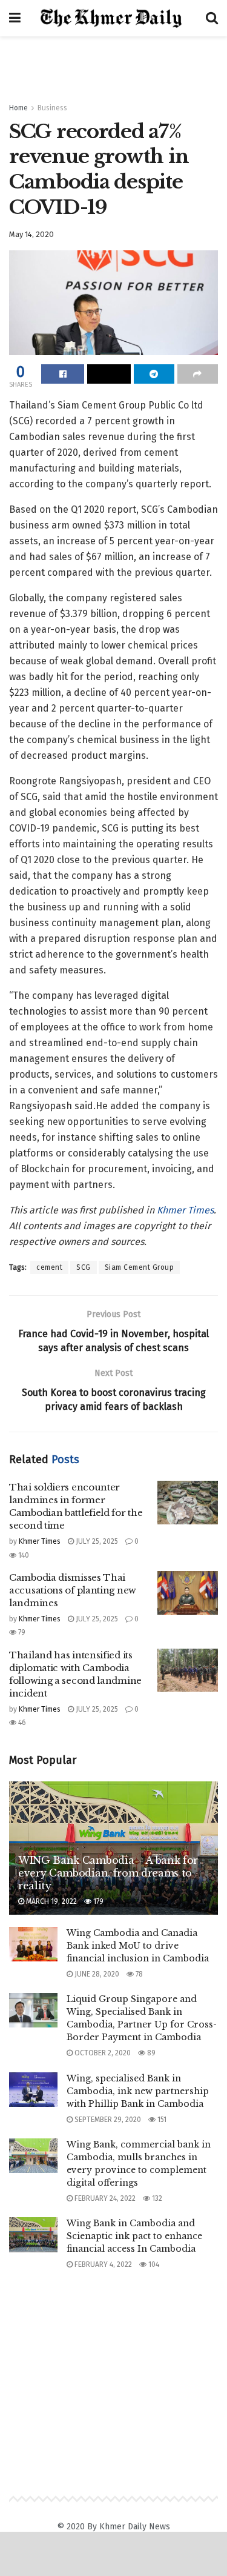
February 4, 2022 (102, 2264)
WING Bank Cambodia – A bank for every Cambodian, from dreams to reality (108, 1873)
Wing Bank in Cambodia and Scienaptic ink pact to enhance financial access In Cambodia (134, 2236)
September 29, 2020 (107, 2120)
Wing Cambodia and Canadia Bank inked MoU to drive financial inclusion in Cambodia (138, 1946)
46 (21, 1723)
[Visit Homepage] (113, 18)
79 (21, 1632)
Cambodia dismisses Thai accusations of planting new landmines (73, 1590)
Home (18, 108)
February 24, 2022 (104, 2198)
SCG (84, 1267)
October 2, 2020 (102, 2053)
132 (156, 2198)
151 (161, 2120)
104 (153, 2264)
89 (150, 2053)
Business (52, 108)
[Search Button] (212, 18)
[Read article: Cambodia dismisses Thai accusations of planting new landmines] (188, 1593)
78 (138, 1974)
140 (23, 1555)
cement (49, 1267)
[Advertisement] (114, 64)
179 (97, 1901)
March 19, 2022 (51, 1901)
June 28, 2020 (96, 1974)
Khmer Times (185, 1210)
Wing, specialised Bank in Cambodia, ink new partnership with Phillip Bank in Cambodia (138, 2091)
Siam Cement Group (140, 1267)
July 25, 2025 (96, 1541)
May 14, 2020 (31, 234)
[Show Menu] (15, 18)
